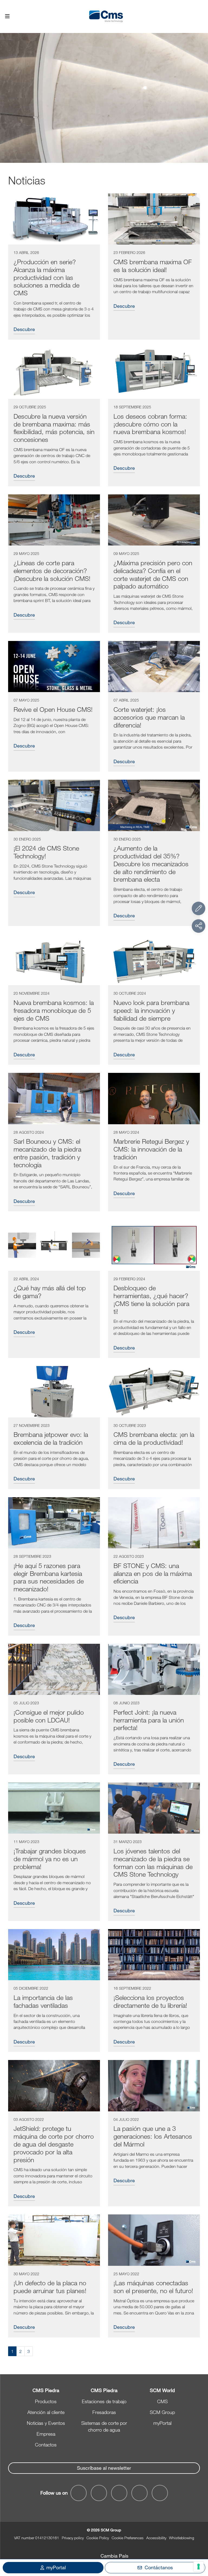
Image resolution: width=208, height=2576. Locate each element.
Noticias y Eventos (46, 2423)
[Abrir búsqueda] (201, 17)
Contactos (46, 2445)
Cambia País (114, 2556)
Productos (46, 2401)
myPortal (162, 2423)
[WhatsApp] (139, 2493)
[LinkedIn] (119, 2493)
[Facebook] (79, 2493)
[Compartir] (199, 926)
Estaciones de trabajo (104, 2401)
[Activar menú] (7, 16)
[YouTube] (99, 2493)
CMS (162, 2401)
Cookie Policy (98, 2538)
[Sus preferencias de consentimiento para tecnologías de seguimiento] (199, 2567)
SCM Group (162, 2412)
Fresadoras (104, 2412)
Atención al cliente (46, 2412)
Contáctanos (159, 2567)
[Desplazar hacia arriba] (199, 2542)
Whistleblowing (182, 2538)
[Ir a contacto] (199, 908)
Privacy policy (73, 2538)
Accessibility (156, 2538)
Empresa (46, 2434)
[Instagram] (160, 2493)
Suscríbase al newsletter (104, 2468)
